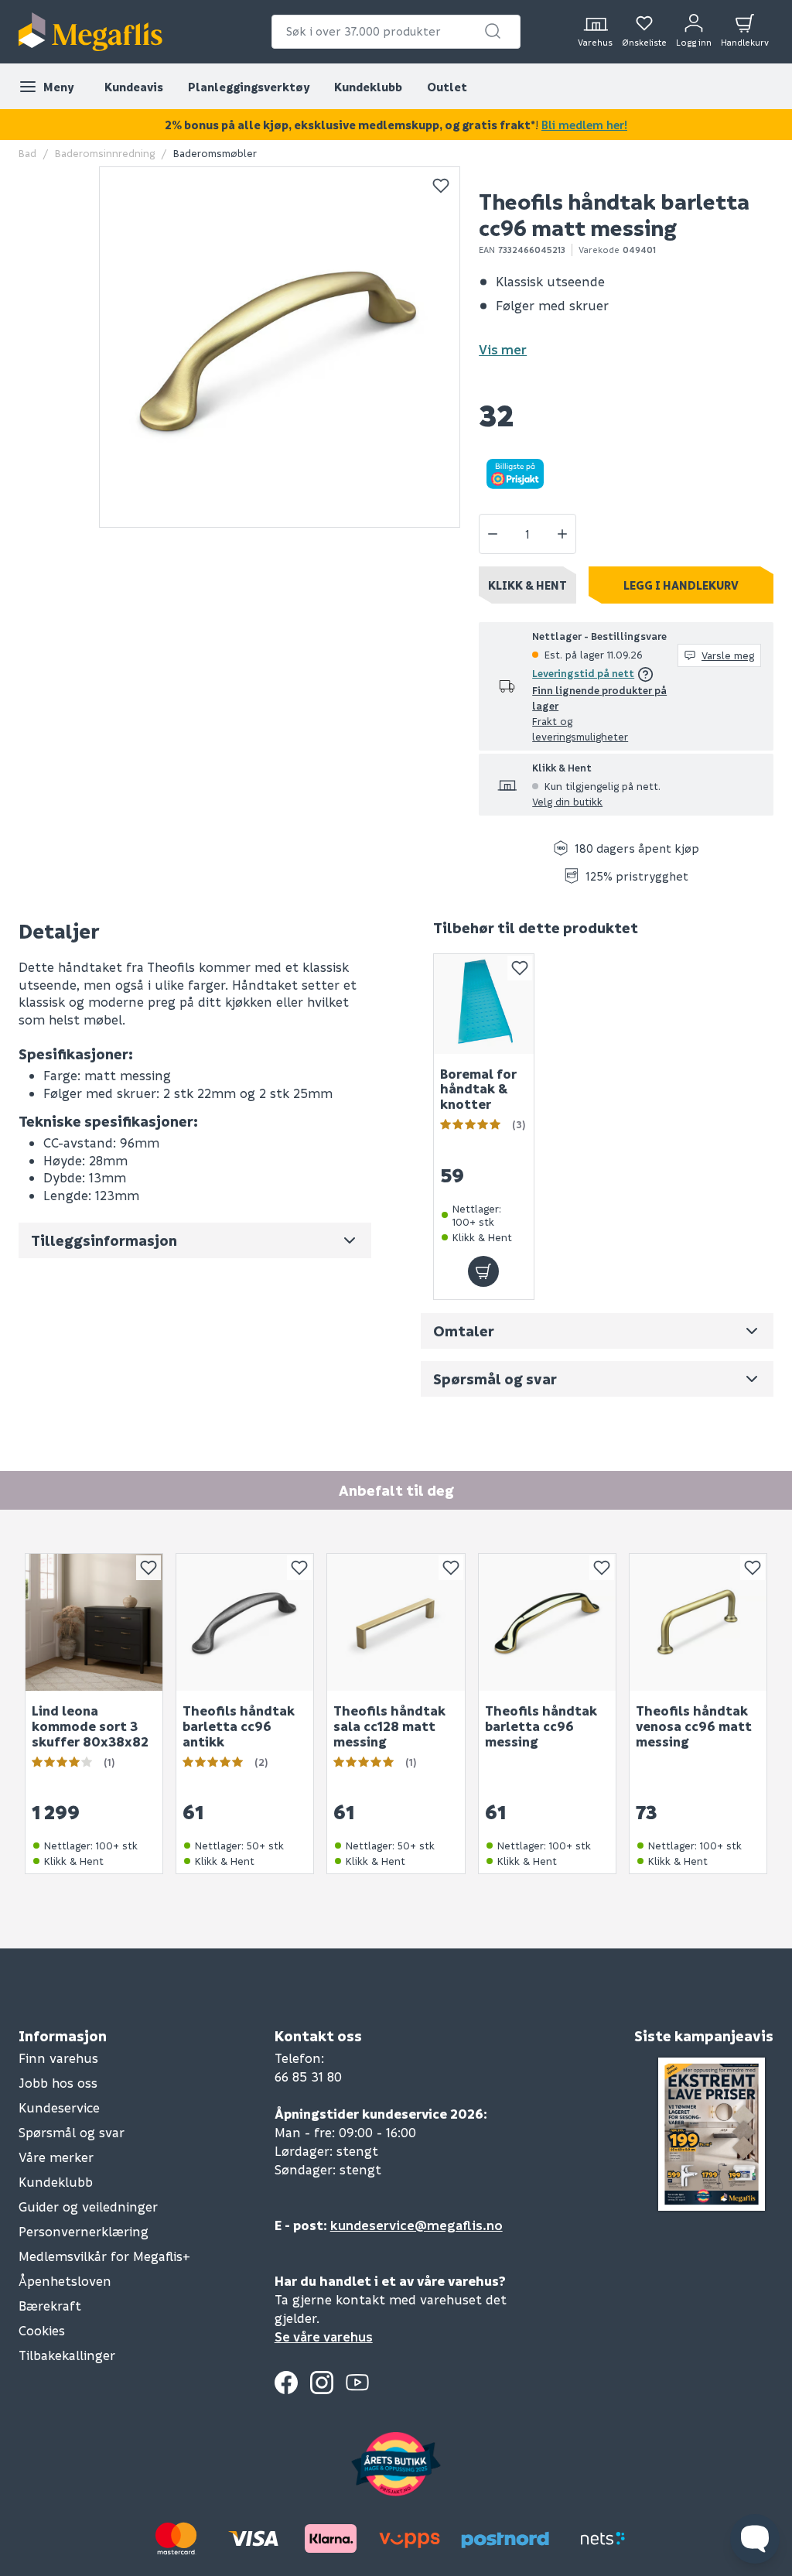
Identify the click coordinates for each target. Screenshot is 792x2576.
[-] (493, 534)
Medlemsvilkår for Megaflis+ (104, 2256)
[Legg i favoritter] (441, 186)
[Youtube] (357, 2383)
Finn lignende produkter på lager (599, 698)
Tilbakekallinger (67, 2355)
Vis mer (503, 349)
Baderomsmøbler (215, 153)
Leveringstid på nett (583, 673)
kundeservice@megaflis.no (416, 2225)
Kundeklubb (368, 87)
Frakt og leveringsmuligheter (580, 729)
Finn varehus (58, 2058)
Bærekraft (50, 2306)
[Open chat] (755, 2539)
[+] (562, 534)
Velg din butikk (567, 801)
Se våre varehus (324, 2337)
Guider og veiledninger (88, 2207)
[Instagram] (322, 2383)
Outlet (447, 87)
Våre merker (56, 2157)
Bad (27, 153)
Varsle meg (728, 655)
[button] (493, 31)
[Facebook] (286, 2383)
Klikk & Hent (527, 585)
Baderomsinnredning (105, 153)
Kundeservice (59, 2107)
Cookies (42, 2330)
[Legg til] (483, 1272)
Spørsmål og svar (72, 2132)
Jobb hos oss (58, 2083)
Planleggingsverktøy (249, 87)
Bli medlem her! (584, 125)
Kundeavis (134, 87)
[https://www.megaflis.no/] (90, 32)
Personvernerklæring (84, 2231)
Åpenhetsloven (65, 2281)
